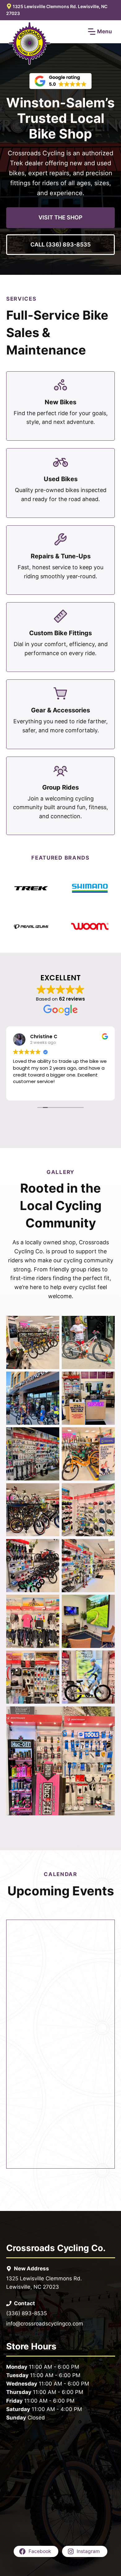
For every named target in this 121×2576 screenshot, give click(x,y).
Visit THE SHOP (60, 217)
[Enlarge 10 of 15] (107, 1547)
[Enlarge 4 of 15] (107, 1380)
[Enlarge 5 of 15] (51, 1435)
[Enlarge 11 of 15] (51, 1603)
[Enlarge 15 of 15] (107, 1715)
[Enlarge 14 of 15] (107, 1659)
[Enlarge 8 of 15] (107, 1491)
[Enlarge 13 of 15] (51, 1659)
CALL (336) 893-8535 (60, 244)
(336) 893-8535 (27, 2313)
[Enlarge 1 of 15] (51, 1324)
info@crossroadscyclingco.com (45, 2324)
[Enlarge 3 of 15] (51, 1380)
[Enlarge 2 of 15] (107, 1324)
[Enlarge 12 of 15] (107, 1603)
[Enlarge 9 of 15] (51, 1547)
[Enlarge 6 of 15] (107, 1435)
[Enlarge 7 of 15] (51, 1491)
